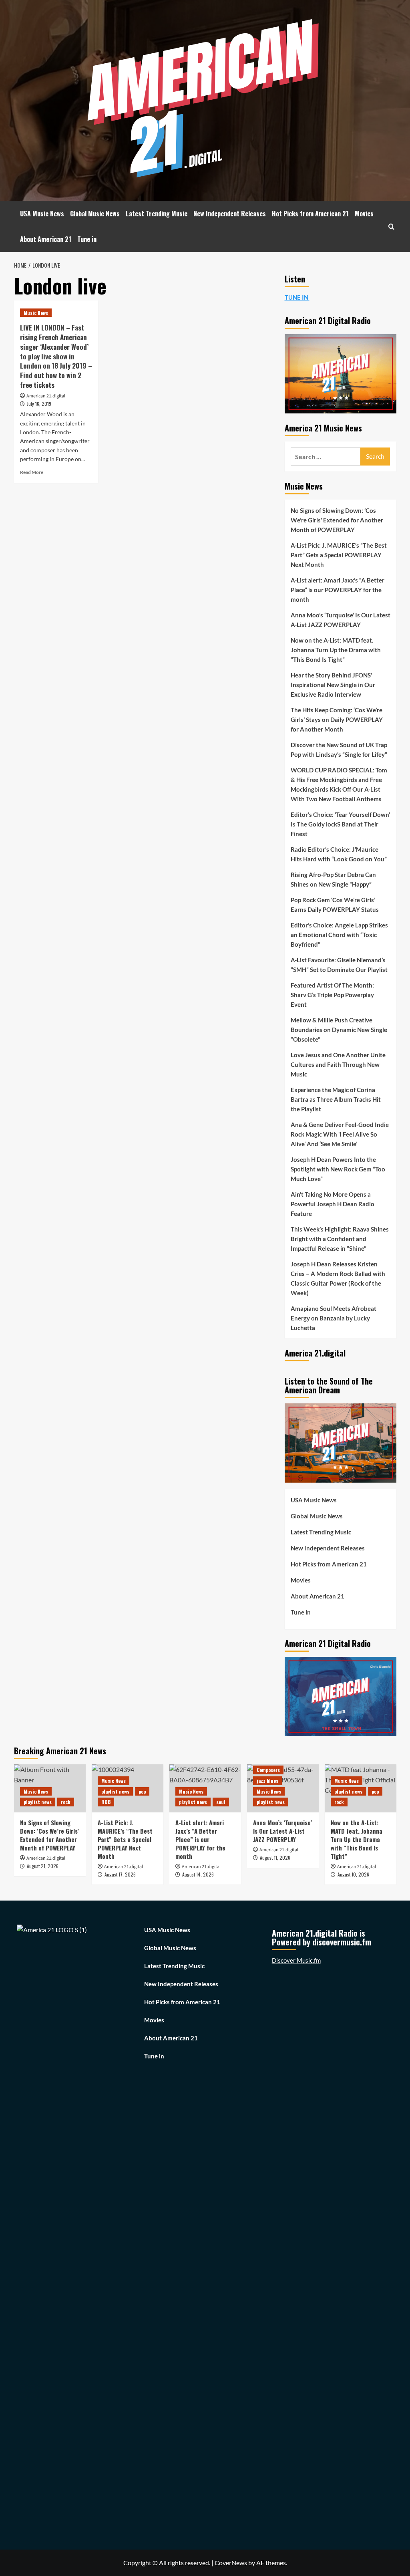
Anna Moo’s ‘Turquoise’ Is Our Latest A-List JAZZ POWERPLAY (341, 620)
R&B (106, 1802)
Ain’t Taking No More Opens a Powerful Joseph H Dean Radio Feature (333, 1204)
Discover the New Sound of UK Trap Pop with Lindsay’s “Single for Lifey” (339, 750)
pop (142, 1791)
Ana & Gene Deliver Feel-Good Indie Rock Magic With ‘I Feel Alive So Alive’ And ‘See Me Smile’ (340, 1134)
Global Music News (95, 214)
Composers (268, 1770)
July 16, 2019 (39, 404)
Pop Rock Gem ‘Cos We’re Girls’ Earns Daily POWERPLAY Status (335, 905)
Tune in (87, 239)
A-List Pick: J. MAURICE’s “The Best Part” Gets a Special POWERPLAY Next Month (339, 555)
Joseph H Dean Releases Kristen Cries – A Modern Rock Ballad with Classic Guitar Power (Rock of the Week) (338, 1278)
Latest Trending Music (157, 214)
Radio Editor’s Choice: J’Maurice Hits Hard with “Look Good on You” (339, 854)
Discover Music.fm (296, 1960)
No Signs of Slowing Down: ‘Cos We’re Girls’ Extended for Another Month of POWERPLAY (337, 520)
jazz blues (267, 1781)
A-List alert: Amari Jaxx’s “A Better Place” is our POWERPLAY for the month (338, 590)
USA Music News (42, 214)
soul (221, 1802)
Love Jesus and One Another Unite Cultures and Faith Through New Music (338, 1064)
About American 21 (46, 239)
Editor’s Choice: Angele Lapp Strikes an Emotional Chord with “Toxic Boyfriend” (339, 935)
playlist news (38, 1802)
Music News (36, 313)
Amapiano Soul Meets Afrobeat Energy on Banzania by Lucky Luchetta (334, 1318)
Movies (364, 214)
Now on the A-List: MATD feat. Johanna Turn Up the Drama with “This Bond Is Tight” (336, 650)
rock (66, 1802)
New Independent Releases (230, 214)
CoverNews (231, 2563)
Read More (32, 472)
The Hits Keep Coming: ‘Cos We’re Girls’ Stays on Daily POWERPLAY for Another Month (337, 720)
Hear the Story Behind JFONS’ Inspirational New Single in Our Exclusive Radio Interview (333, 685)
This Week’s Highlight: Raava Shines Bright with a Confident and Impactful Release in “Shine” (340, 1239)
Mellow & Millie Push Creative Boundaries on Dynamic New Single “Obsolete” (339, 1030)
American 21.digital (46, 396)
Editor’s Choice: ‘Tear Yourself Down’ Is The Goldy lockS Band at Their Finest (340, 824)
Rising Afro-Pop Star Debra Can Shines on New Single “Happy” (333, 879)
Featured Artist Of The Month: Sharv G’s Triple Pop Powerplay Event (332, 995)
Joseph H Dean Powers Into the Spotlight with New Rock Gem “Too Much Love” (338, 1169)
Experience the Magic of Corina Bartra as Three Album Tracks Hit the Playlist (336, 1099)
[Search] (391, 227)
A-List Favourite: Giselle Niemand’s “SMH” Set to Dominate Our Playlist (339, 965)
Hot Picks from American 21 (310, 214)
